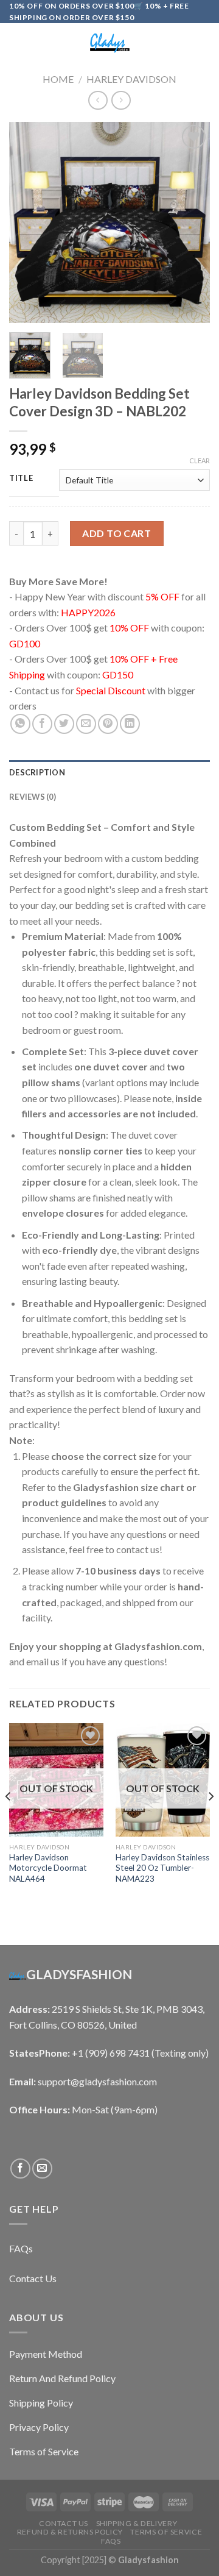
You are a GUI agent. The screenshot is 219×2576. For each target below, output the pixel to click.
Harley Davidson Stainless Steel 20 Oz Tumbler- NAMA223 (162, 1868)
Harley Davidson (131, 79)
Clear (200, 461)
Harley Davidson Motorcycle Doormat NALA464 (48, 1868)
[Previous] (29, 222)
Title (21, 479)
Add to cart (116, 533)
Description (37, 772)
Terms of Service (166, 2532)
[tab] (109, 772)
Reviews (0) (33, 797)
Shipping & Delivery (137, 2523)
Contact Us (64, 2523)
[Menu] (16, 43)
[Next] (190, 222)
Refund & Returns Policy (70, 2532)
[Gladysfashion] (109, 43)
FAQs (111, 2541)
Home (58, 79)
